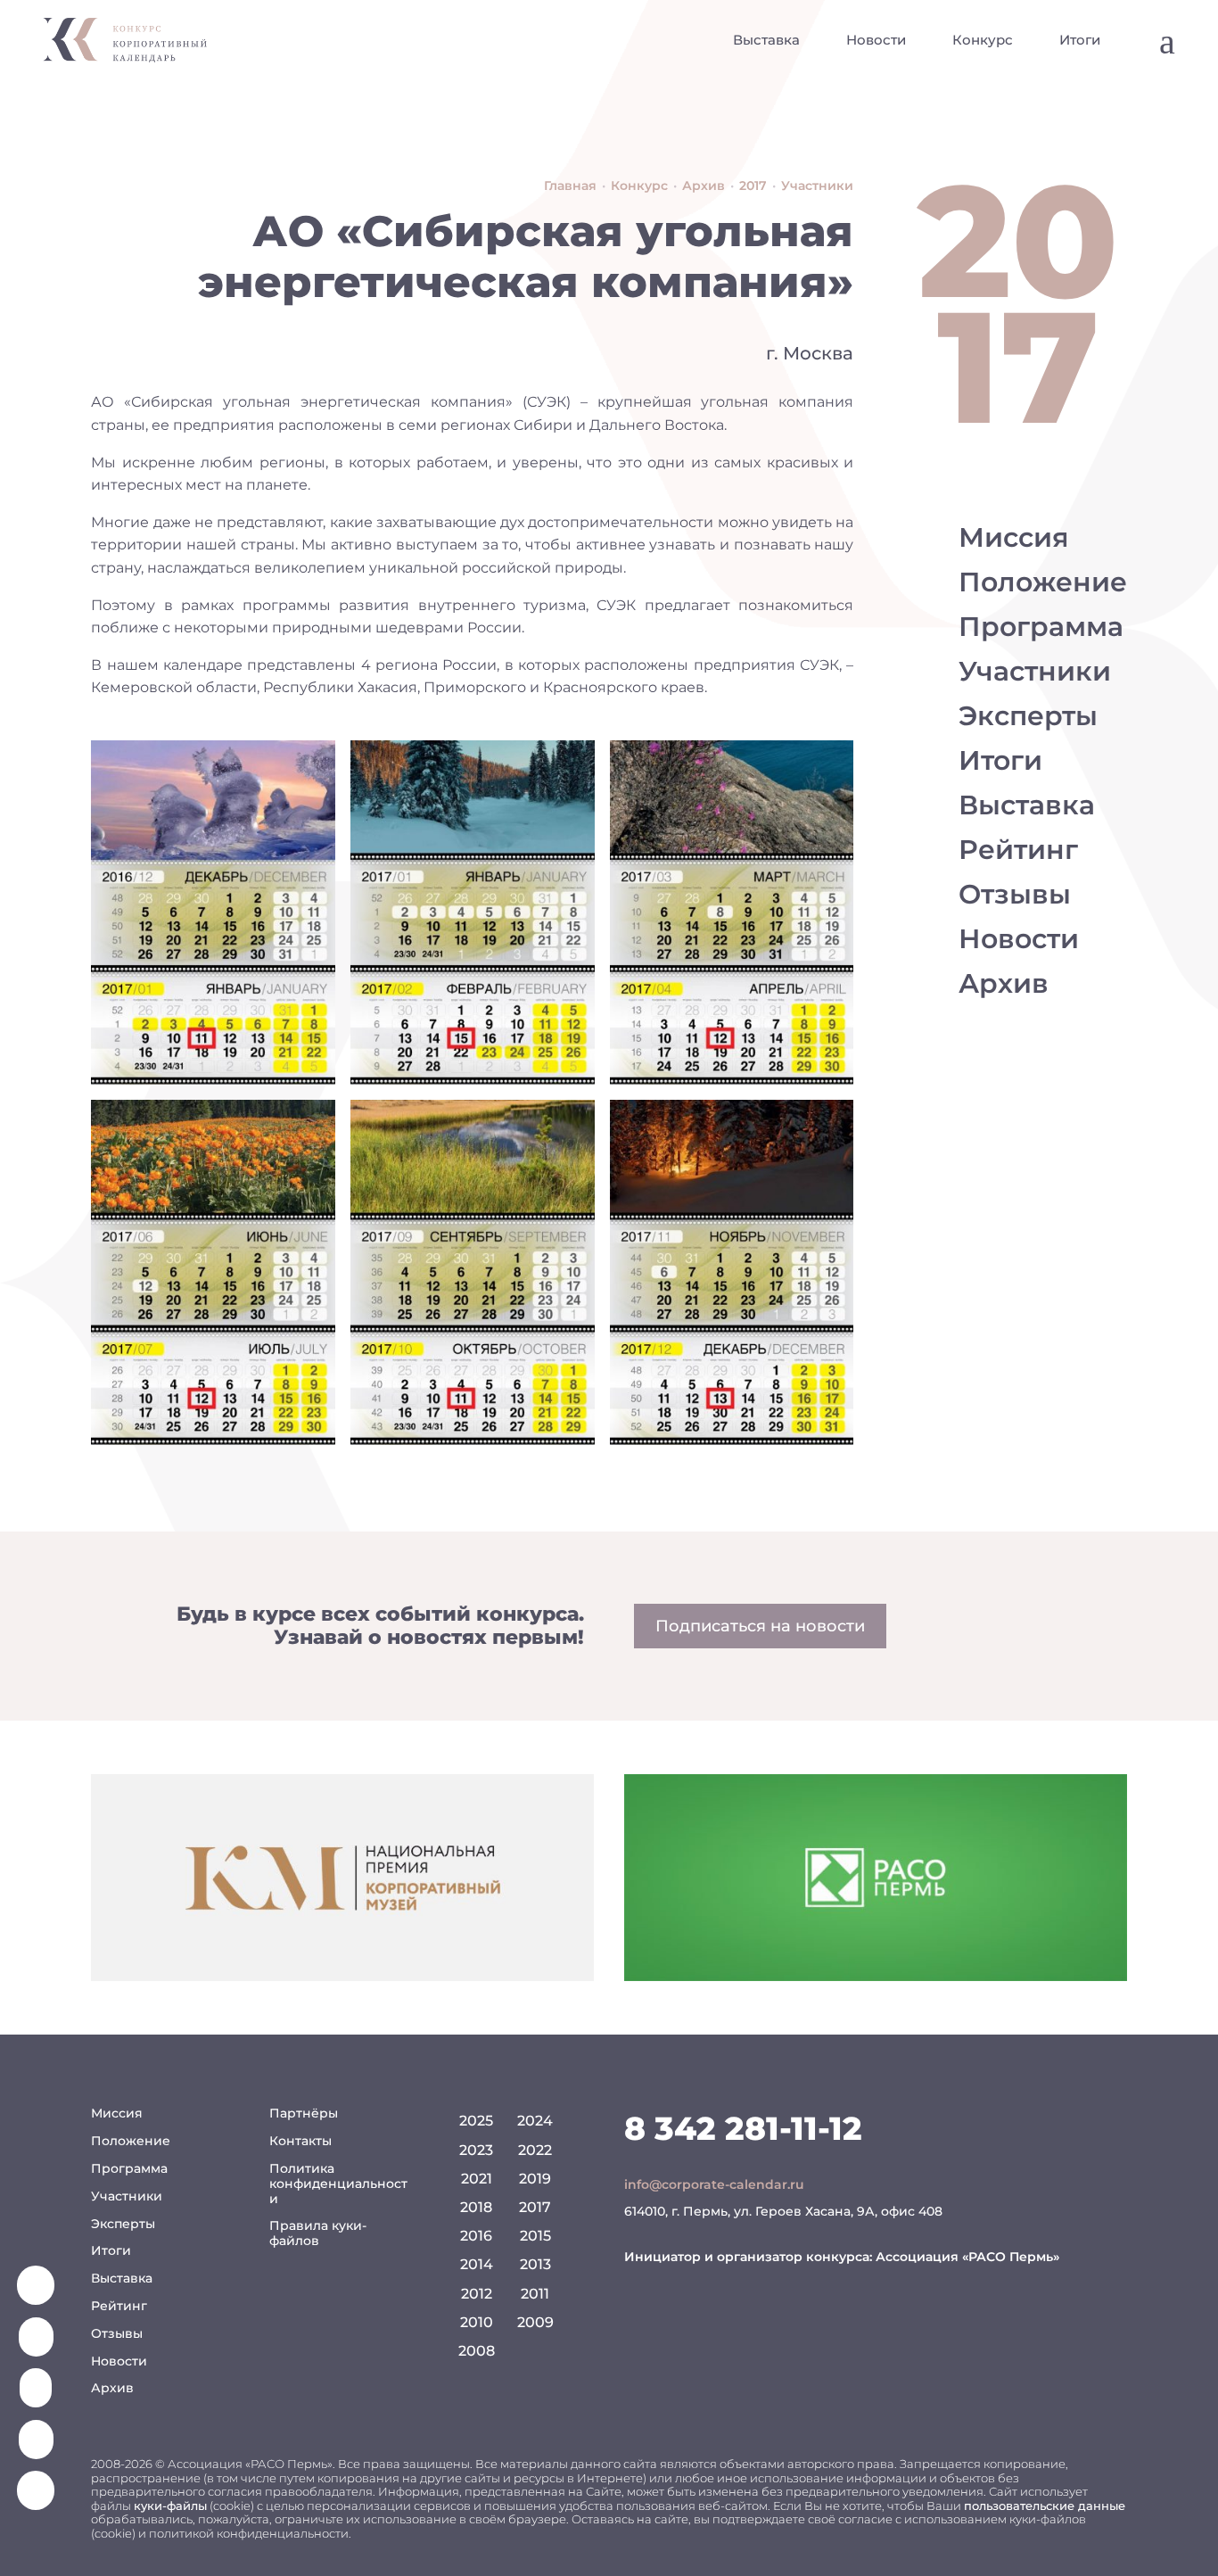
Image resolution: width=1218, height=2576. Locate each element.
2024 (535, 2121)
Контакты (300, 2141)
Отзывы (1015, 894)
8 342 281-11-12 (743, 2128)
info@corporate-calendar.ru (714, 2184)
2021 (477, 2179)
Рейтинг (1018, 850)
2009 (535, 2322)
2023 (476, 2150)
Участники (1035, 671)
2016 (476, 2236)
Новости (876, 40)
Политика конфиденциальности (338, 2184)
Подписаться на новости (760, 1626)
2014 (477, 2264)
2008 (477, 2351)
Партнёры (304, 2113)
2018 (476, 2207)
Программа (1041, 627)
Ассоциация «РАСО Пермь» (967, 2257)
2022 (535, 2150)
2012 (477, 2294)
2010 (477, 2322)
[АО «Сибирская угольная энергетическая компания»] (213, 912)
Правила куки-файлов (318, 2233)
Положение (1043, 582)
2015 (535, 2236)
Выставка (766, 40)
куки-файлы (170, 2506)
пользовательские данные (1045, 2506)
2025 (476, 2121)
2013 (535, 2264)
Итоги (1080, 40)
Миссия (1014, 537)
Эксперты (1028, 716)
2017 (535, 2207)
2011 (535, 2294)
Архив (1004, 983)
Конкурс (983, 40)
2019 (535, 2179)
